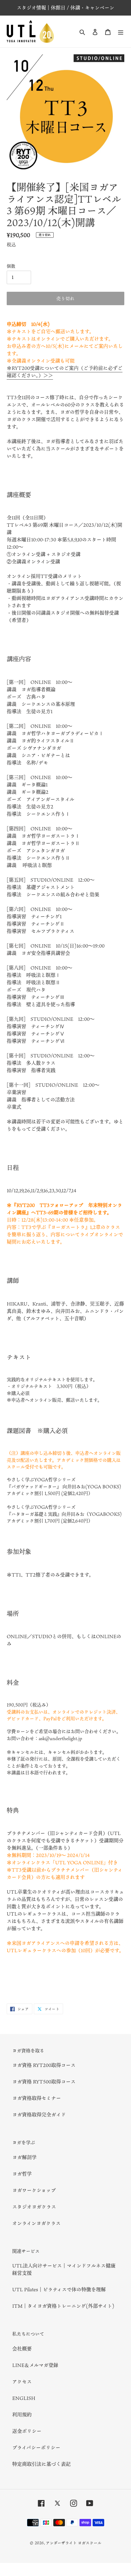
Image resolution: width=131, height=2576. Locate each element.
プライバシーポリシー (36, 2448)
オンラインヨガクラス (36, 2223)
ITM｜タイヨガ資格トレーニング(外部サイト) (63, 2306)
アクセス (22, 2382)
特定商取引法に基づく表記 (41, 2464)
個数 (11, 266)
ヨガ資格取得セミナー (37, 2098)
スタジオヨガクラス (34, 2207)
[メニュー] (121, 31)
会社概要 (22, 2349)
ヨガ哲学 (22, 2174)
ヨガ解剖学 (24, 2157)
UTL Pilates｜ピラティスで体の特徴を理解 (59, 2289)
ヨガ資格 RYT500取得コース (44, 2082)
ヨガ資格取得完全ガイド (39, 2115)
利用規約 (22, 2415)
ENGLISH (24, 2398)
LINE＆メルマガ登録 (35, 2365)
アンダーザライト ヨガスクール (74, 2543)
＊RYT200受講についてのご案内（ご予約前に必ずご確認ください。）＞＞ (65, 372)
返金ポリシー (27, 2431)
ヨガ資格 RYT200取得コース (44, 2065)
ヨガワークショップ (34, 2190)
